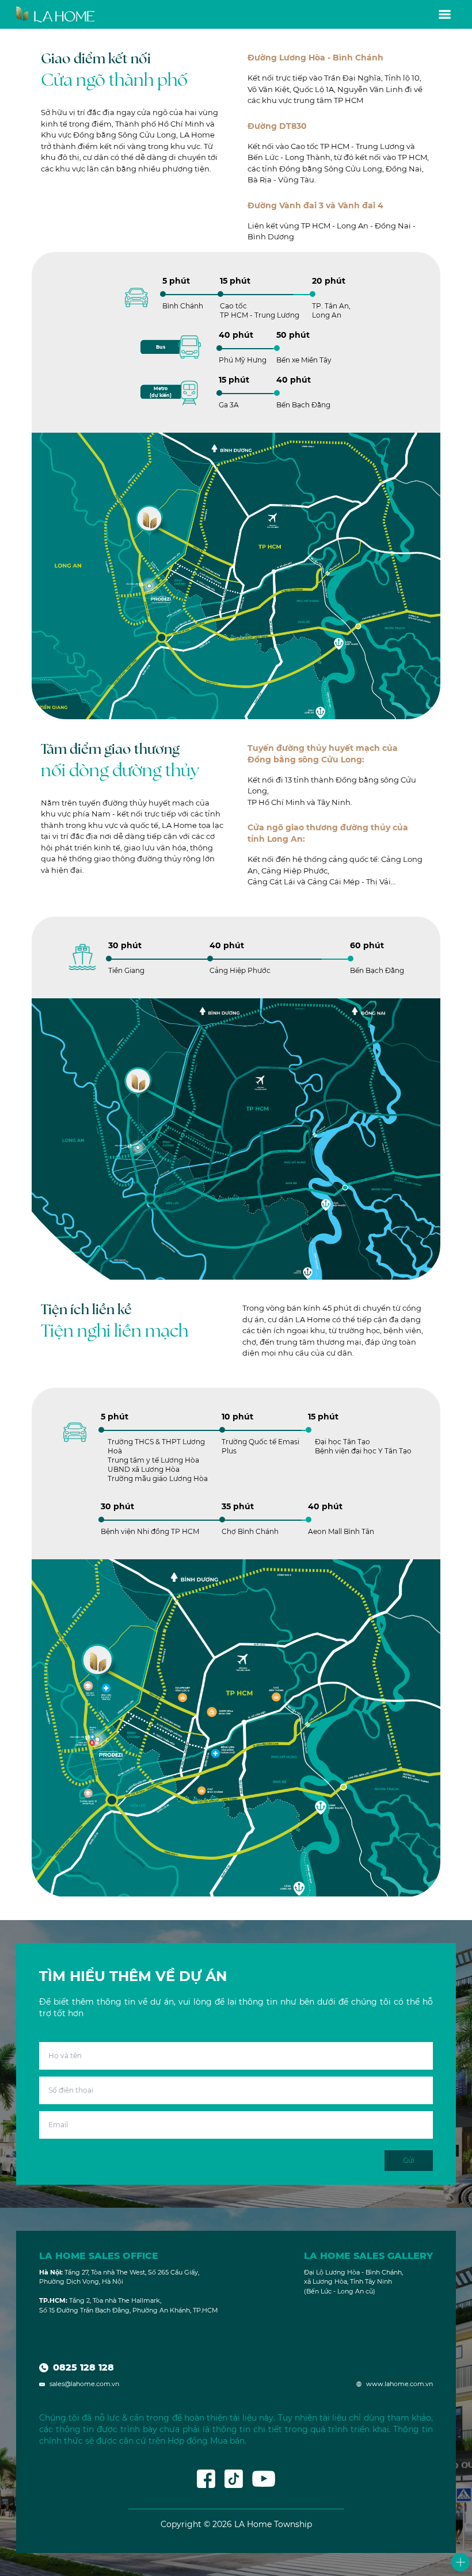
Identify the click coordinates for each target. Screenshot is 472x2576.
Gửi (409, 2160)
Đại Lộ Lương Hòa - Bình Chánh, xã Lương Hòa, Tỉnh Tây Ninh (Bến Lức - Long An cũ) (353, 2282)
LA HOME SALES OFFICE (99, 2256)
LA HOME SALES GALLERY (368, 2256)
